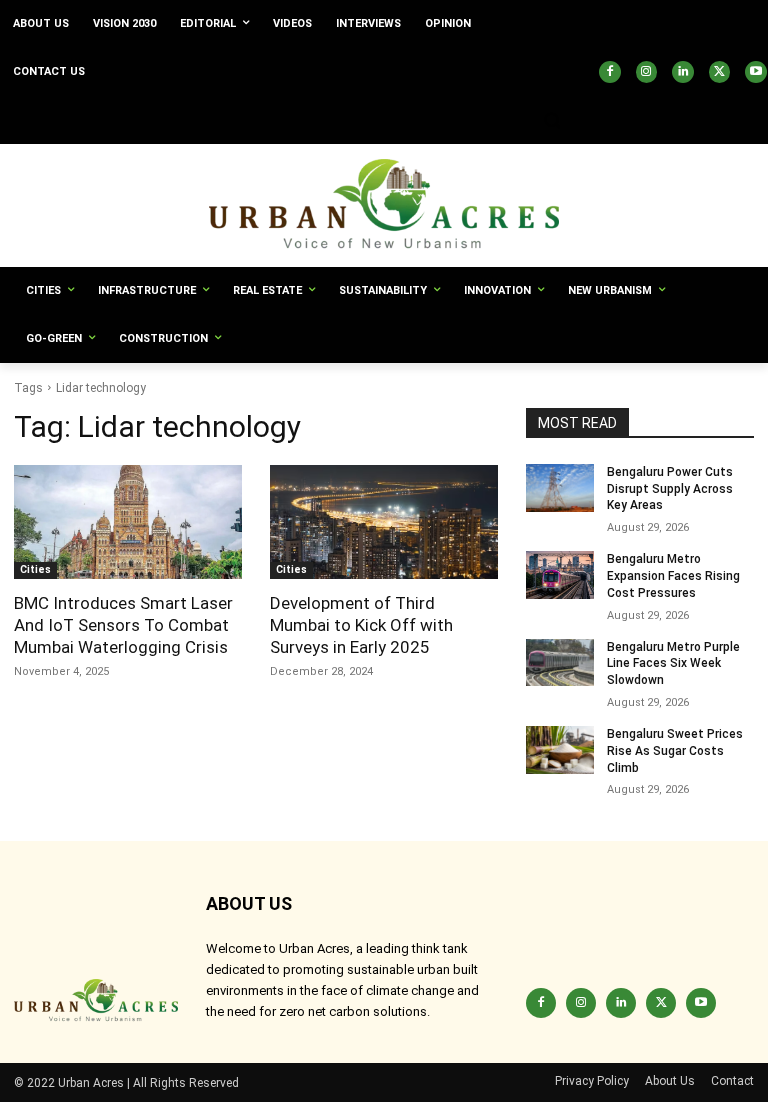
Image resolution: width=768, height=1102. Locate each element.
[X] (720, 72)
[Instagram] (647, 72)
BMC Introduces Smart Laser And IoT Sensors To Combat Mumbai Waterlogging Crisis (123, 625)
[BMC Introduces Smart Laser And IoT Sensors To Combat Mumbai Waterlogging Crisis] (128, 522)
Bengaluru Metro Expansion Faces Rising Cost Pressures (673, 576)
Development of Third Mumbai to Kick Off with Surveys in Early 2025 (361, 625)
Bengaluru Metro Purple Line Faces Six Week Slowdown (673, 664)
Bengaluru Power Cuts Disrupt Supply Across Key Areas (670, 489)
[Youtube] (756, 72)
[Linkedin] (683, 72)
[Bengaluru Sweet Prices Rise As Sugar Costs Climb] (560, 750)
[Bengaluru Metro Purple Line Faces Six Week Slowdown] (560, 663)
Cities (35, 569)
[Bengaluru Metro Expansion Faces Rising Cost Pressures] (560, 575)
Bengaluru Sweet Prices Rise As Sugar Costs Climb (675, 751)
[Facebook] (610, 72)
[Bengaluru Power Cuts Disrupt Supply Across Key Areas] (560, 488)
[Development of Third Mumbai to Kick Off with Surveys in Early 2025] (384, 522)
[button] (551, 120)
